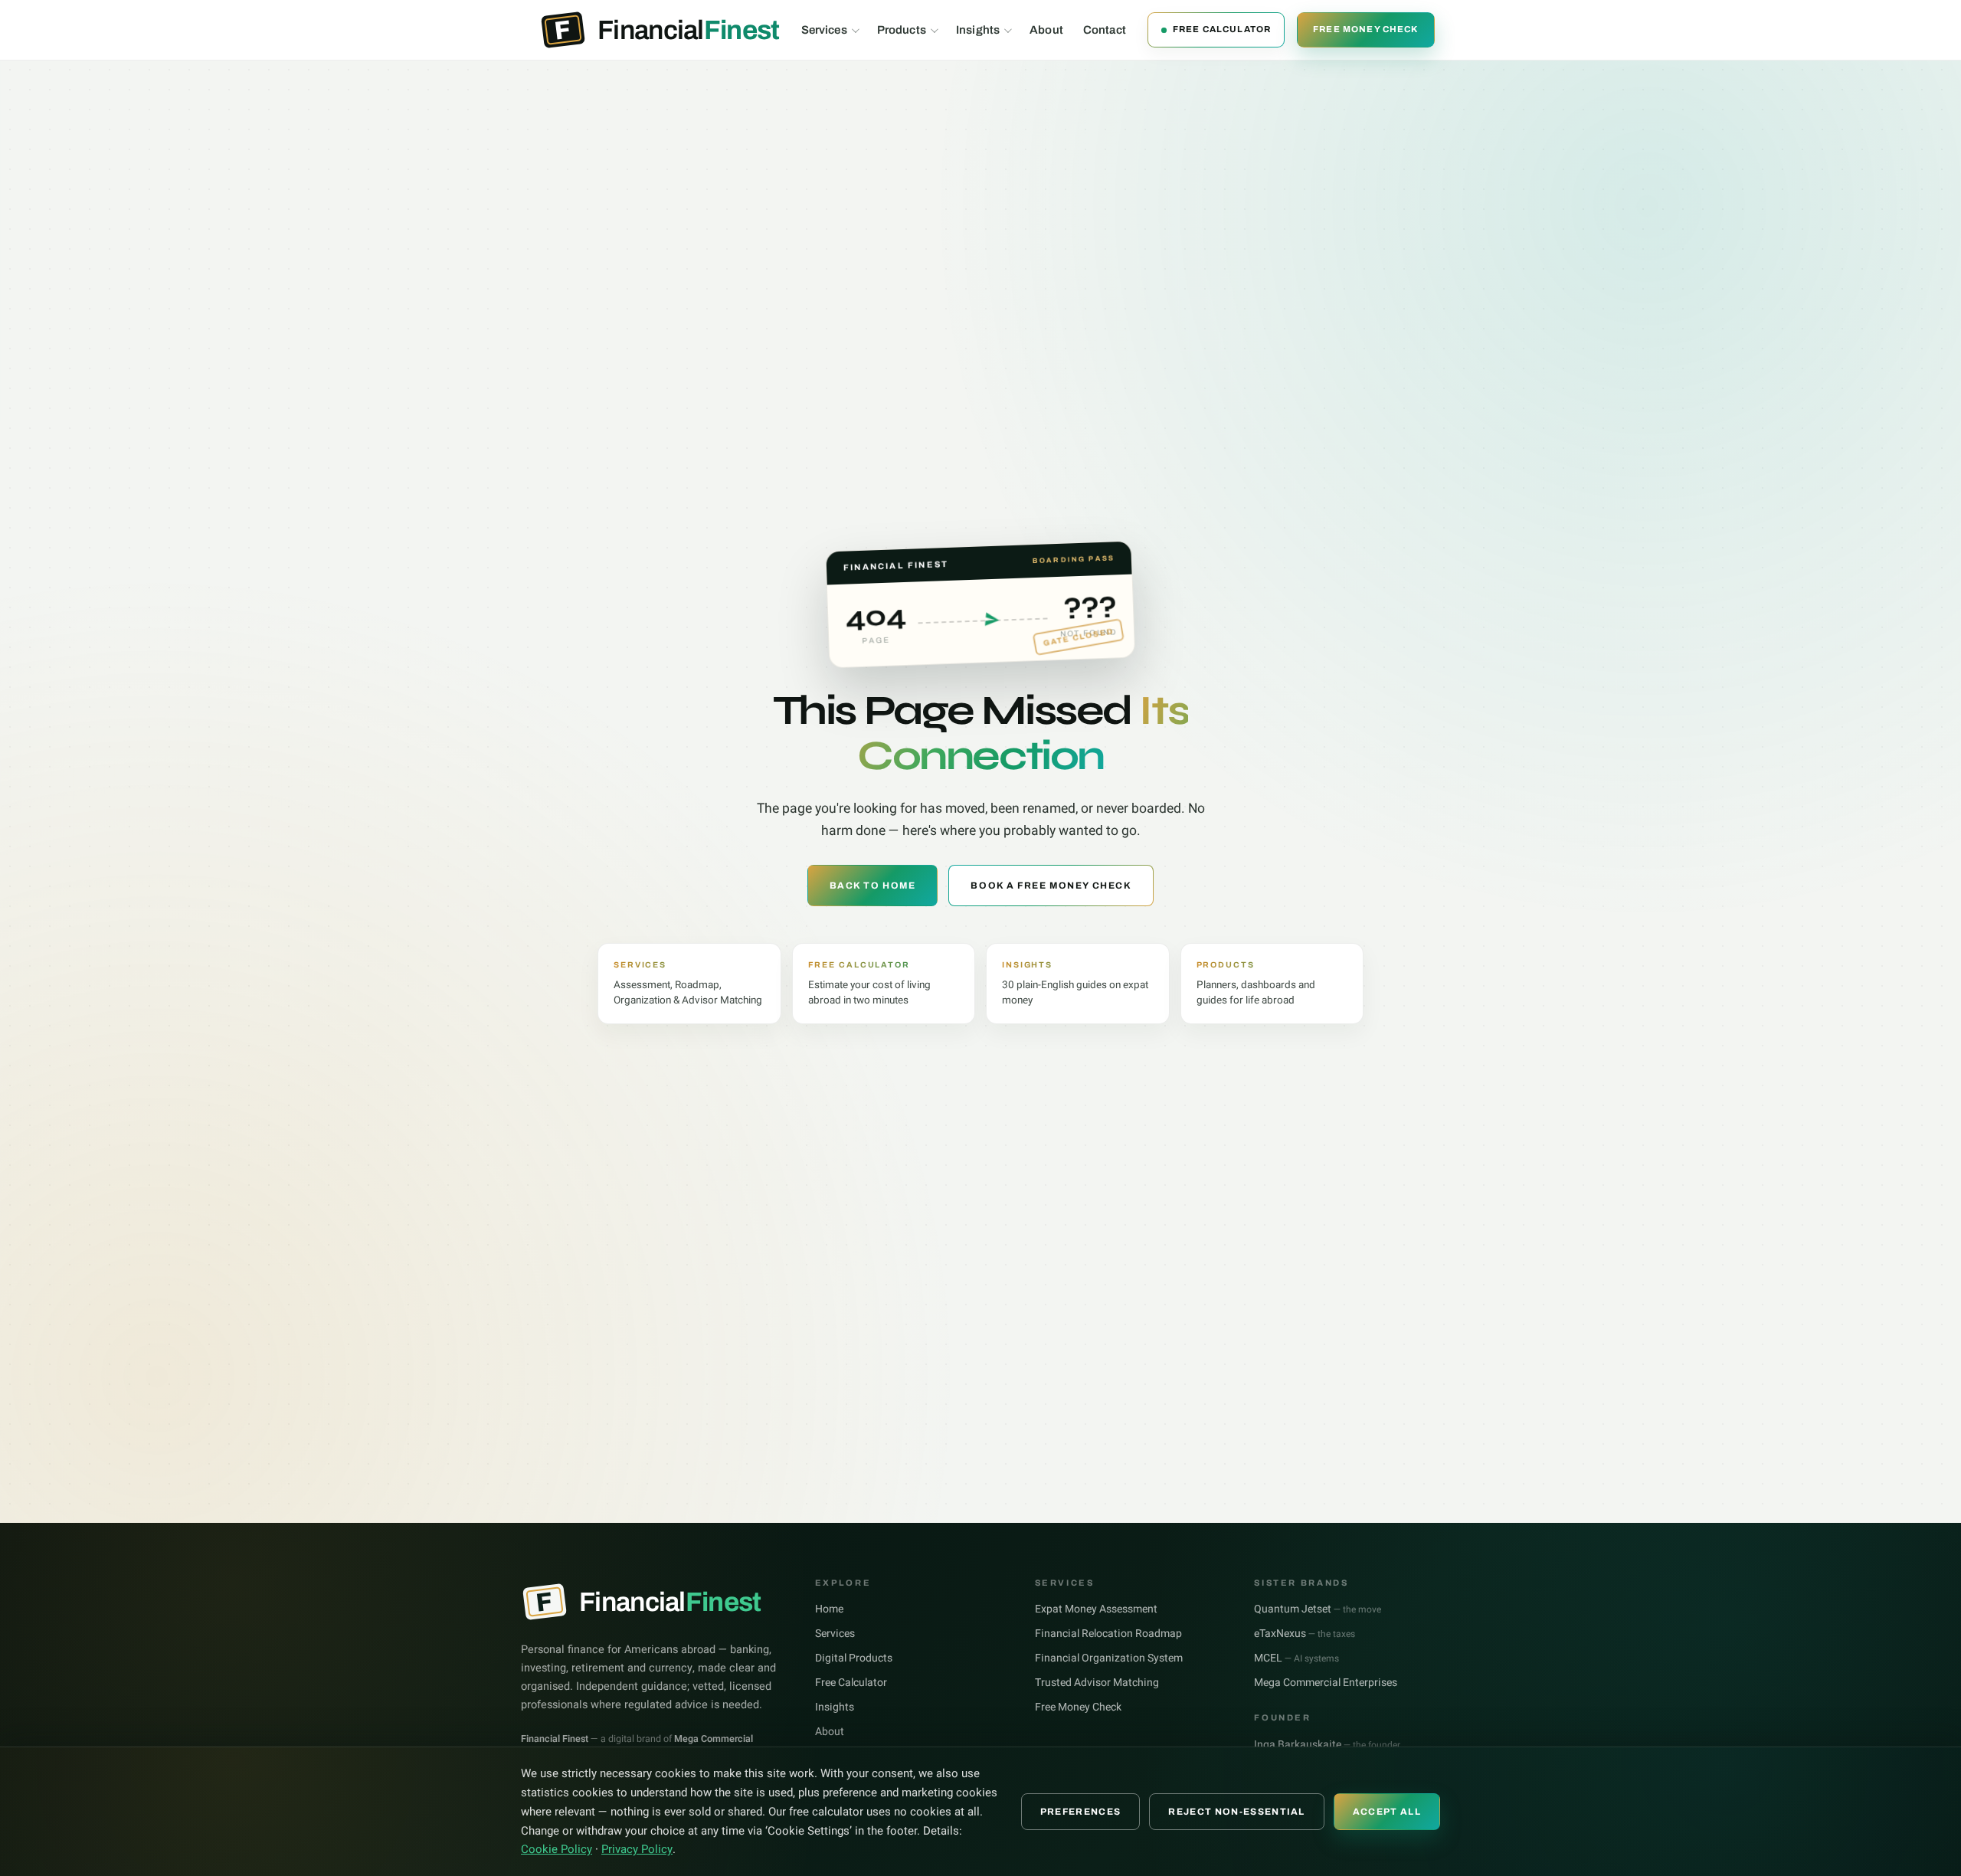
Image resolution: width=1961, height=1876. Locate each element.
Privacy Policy (637, 1849)
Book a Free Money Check (1051, 886)
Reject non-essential (1236, 1812)
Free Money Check (1365, 29)
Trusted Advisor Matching (1097, 1683)
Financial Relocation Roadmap (1108, 1634)
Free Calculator (1222, 29)
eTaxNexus (1305, 1634)
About (1046, 30)
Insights (978, 30)
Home (829, 1609)
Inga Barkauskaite (1327, 1745)
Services (824, 30)
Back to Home (873, 886)
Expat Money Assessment (1096, 1609)
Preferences (1081, 1812)
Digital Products (854, 1658)
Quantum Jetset (1318, 1609)
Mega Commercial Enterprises (1326, 1683)
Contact (1105, 30)
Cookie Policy (557, 1849)
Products (902, 30)
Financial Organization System (1109, 1658)
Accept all (1387, 1812)
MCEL (1296, 1658)
